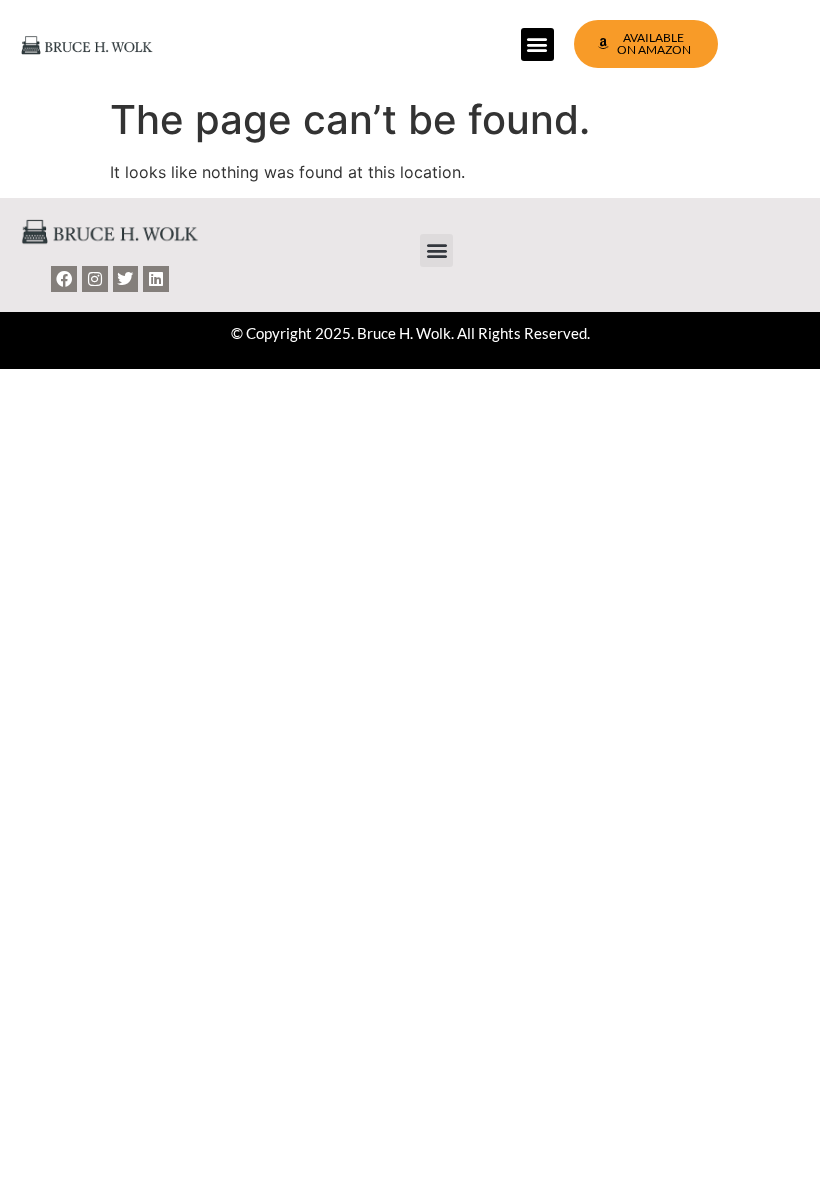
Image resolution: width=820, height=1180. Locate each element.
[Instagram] (95, 279)
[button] (537, 44)
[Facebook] (64, 279)
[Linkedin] (156, 279)
